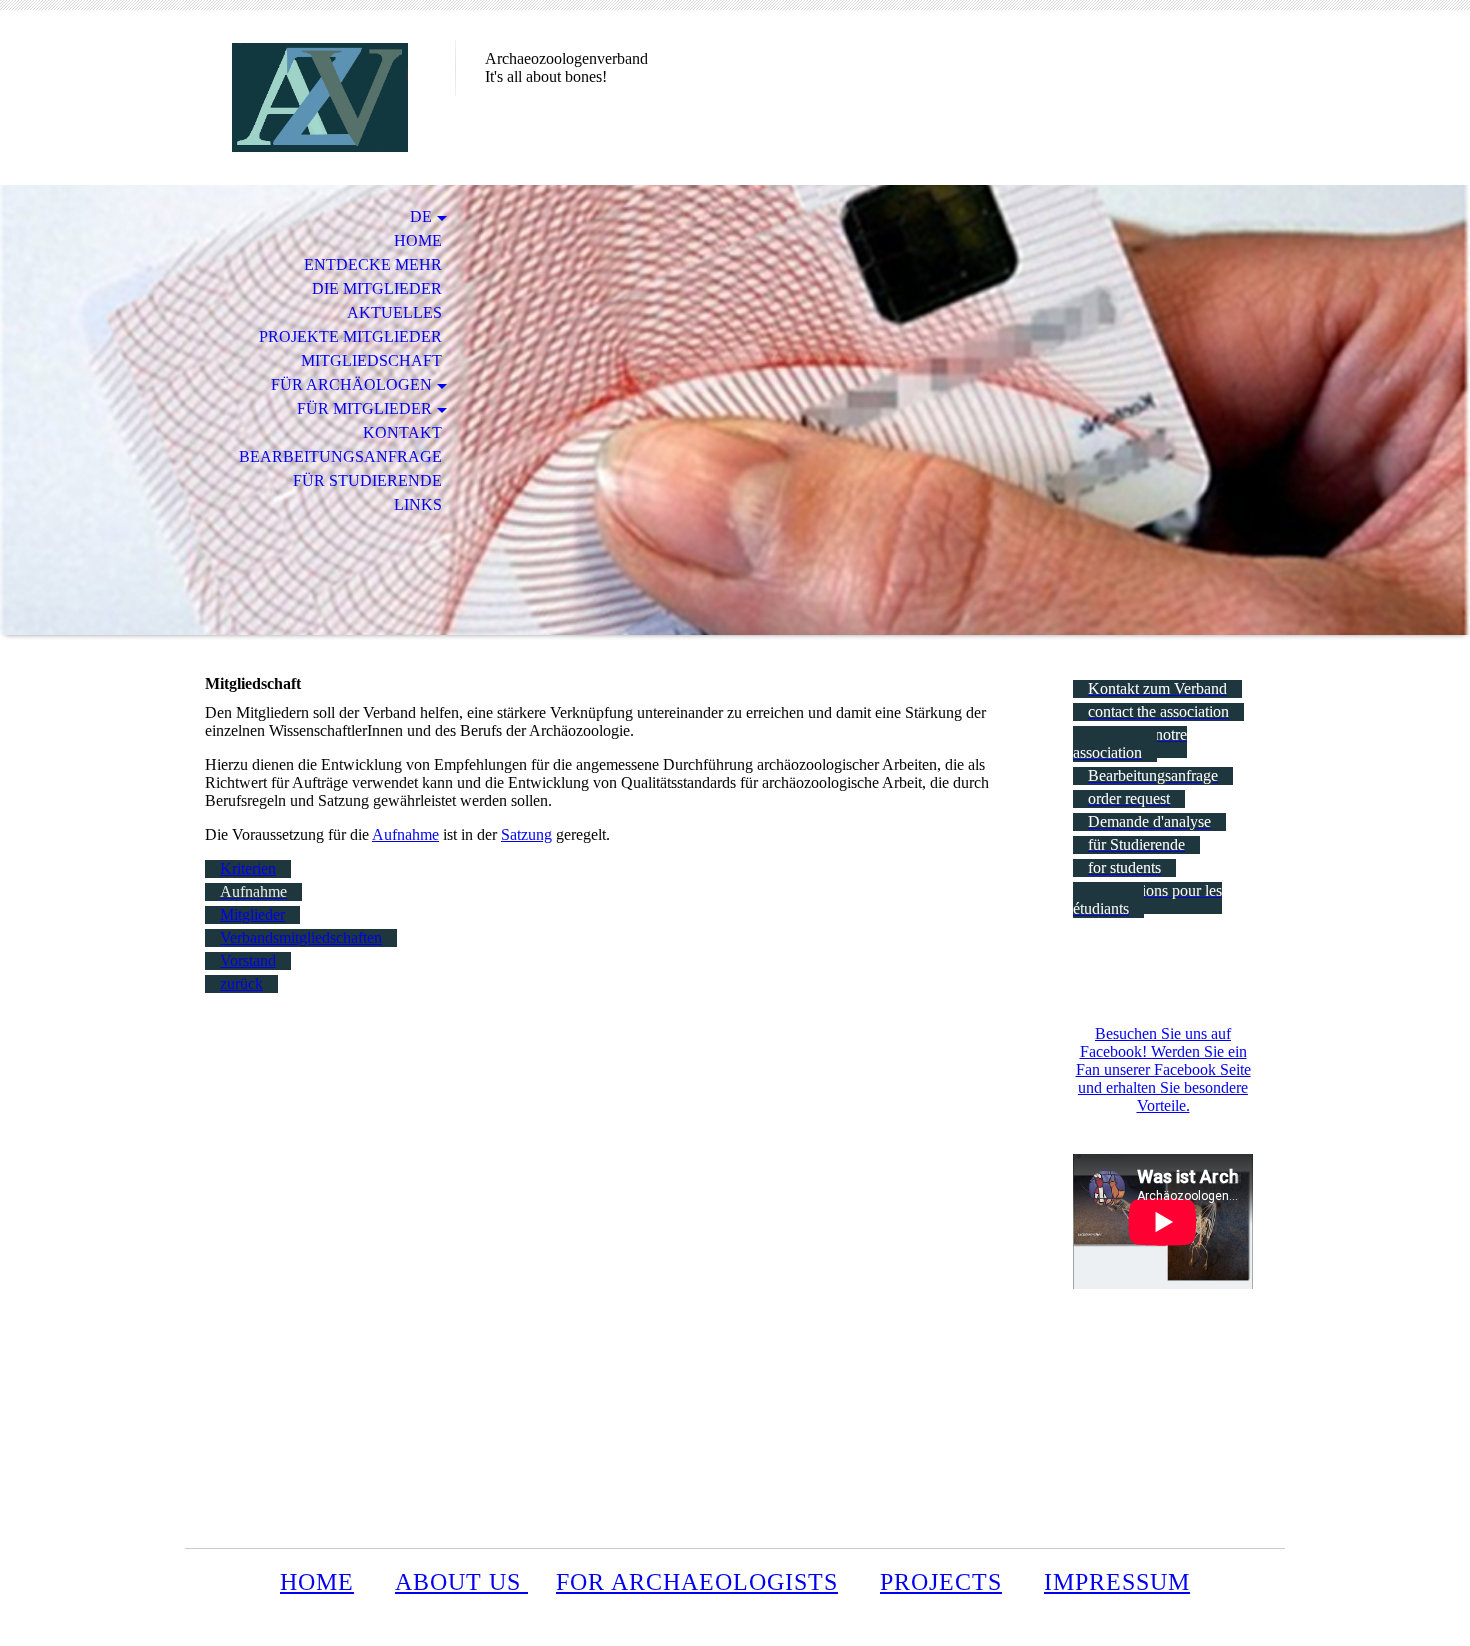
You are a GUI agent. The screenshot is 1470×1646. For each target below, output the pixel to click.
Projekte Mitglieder (350, 336)
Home (418, 240)
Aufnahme (405, 834)
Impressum (1117, 1582)
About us (461, 1582)
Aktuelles (394, 312)
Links (418, 504)
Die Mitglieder (377, 288)
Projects (941, 1582)
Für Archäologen (351, 384)
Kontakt (402, 432)
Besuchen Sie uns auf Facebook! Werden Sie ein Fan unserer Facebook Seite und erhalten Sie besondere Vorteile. (1163, 1069)
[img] (320, 97)
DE (421, 216)
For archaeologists (697, 1582)
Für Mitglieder (364, 408)
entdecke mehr (373, 264)
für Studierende (367, 480)
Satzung (526, 834)
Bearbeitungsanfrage (340, 456)
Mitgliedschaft (371, 360)
